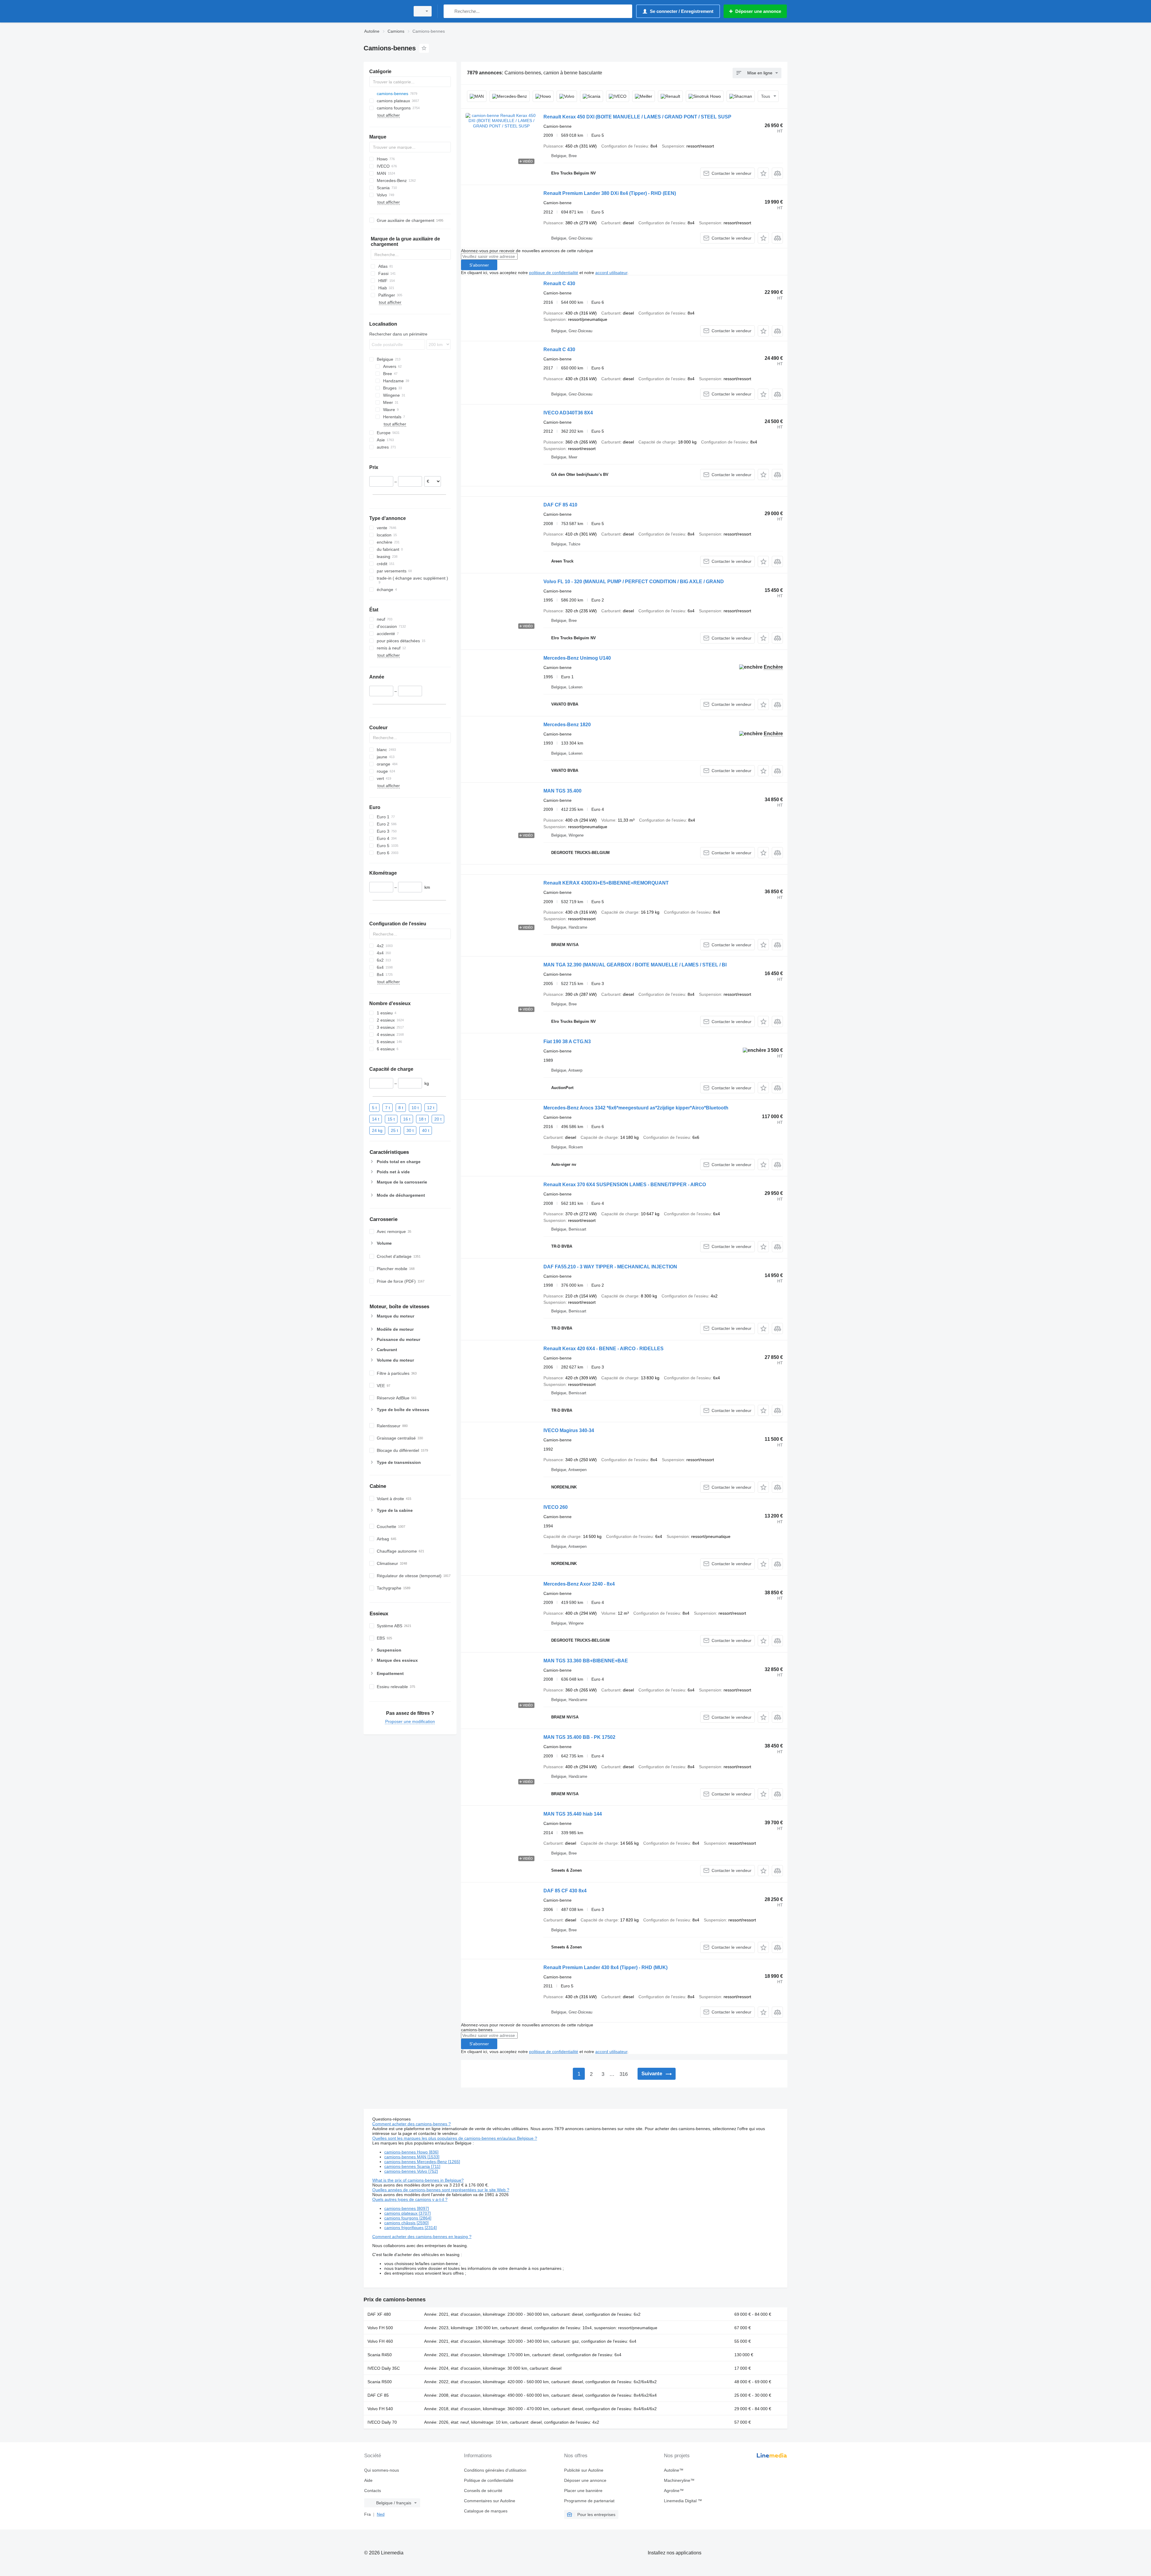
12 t (431, 1107)
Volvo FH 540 (380, 2409)
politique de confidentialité (554, 273)
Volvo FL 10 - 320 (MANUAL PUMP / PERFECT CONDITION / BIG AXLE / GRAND (634, 582)
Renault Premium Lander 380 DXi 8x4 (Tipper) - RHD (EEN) (610, 193)
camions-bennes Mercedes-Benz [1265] (422, 2162)
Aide (368, 2480)
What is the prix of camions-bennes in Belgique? (418, 2180)
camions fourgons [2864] (408, 2218)
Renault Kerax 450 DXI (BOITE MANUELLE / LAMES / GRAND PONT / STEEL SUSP (637, 117)
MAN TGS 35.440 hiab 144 (573, 1814)
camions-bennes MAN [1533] (412, 2157)
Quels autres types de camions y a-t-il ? (410, 2199)
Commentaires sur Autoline (490, 2501)
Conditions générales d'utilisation (495, 2470)
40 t (426, 1130)
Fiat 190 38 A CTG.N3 (567, 1042)
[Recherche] (449, 11)
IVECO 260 (556, 1507)
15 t (391, 1119)
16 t (407, 1119)
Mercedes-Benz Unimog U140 (577, 658)
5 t (374, 1107)
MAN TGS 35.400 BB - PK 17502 (579, 1737)
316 (624, 2074)
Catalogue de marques (486, 2511)
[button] (763, 173)
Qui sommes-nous (382, 2470)
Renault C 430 (559, 284)
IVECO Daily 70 (382, 2422)
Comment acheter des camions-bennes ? (412, 2124)
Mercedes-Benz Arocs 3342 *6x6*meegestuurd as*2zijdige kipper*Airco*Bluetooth (636, 1108)
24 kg (377, 1130)
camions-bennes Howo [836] (411, 2152)
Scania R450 (380, 2355)
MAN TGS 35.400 (562, 791)
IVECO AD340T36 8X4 (568, 413)
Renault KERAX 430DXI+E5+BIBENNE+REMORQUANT (606, 883)
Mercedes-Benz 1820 (567, 725)
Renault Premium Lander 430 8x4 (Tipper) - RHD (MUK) (605, 1967)
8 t (401, 1107)
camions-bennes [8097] (407, 2208)
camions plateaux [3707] (407, 2213)
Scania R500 (380, 2382)
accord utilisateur (611, 273)
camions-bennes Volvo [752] (411, 2171)
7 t (388, 1107)
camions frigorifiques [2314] (410, 2228)
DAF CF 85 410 (560, 505)
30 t (410, 1130)
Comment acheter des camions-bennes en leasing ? (422, 2237)
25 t (394, 1130)
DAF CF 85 (378, 2395)
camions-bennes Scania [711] (412, 2166)
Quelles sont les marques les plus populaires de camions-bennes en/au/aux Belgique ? (455, 2138)
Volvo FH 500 (380, 2328)
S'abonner (479, 265)
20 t (438, 1119)
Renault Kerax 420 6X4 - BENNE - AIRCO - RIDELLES (604, 1349)
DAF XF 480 (379, 2314)
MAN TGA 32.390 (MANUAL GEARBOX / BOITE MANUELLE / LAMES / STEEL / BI (635, 965)
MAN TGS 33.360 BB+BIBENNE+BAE (586, 1661)
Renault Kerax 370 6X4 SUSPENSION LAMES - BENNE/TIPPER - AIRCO (625, 1185)
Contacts (373, 2491)
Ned (381, 2514)
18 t (422, 1119)
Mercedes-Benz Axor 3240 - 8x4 (579, 1584)
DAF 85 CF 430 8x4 (565, 1891)
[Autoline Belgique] (385, 11)
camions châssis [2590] (406, 2223)
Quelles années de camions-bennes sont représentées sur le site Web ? (441, 2190)
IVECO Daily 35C (384, 2368)
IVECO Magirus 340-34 (569, 1430)
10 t (415, 1107)
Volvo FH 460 (380, 2341)
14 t (376, 1119)
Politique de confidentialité (489, 2480)
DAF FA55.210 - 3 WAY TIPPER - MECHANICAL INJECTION (610, 1267)
